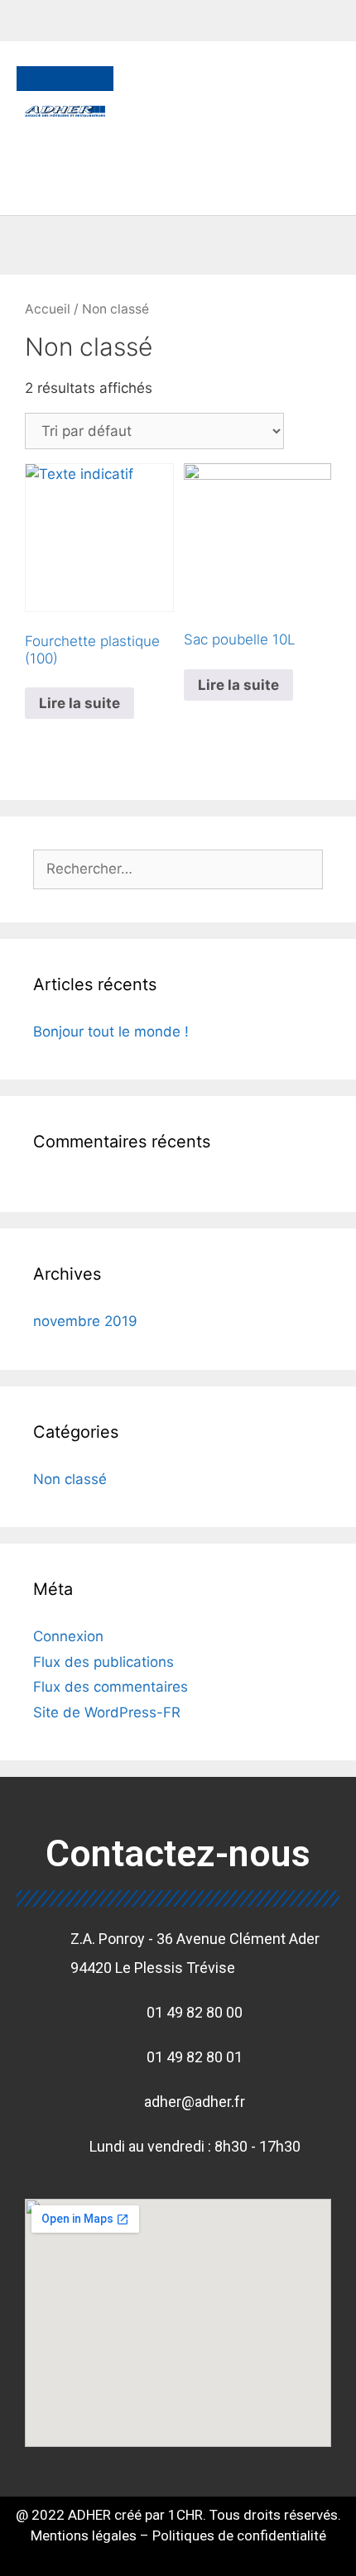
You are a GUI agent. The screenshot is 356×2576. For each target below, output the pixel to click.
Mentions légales (85, 2535)
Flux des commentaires (111, 1687)
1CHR (185, 2515)
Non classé (70, 1479)
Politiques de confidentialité (239, 2535)
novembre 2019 (85, 1321)
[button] (65, 160)
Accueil (48, 309)
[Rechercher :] (178, 869)
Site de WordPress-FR (107, 1712)
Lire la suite (79, 703)
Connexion (68, 1636)
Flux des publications (103, 1662)
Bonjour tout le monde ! (111, 1032)
